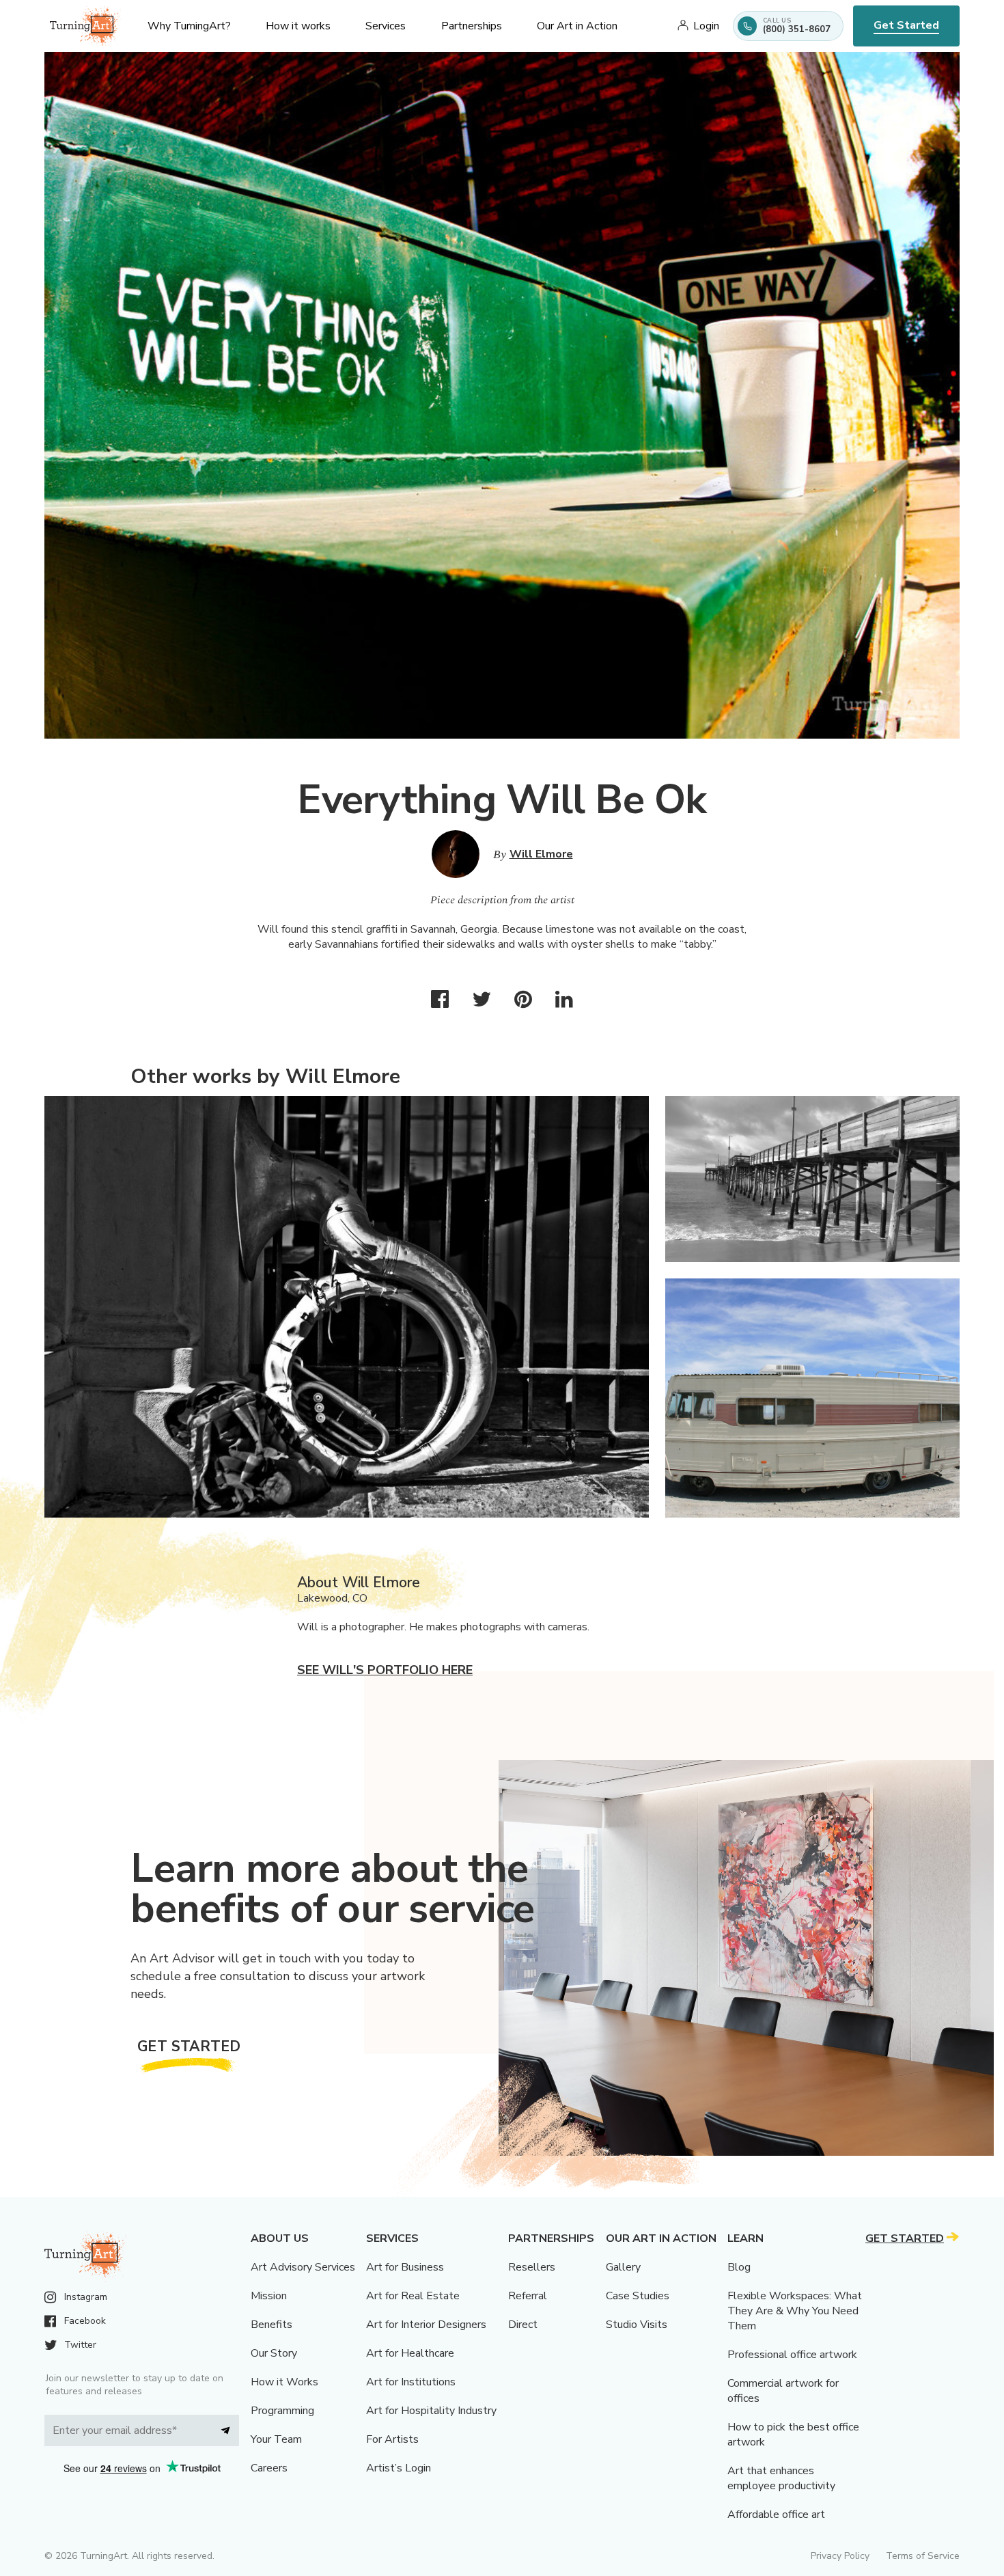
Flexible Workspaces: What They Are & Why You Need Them (795, 2311)
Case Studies (638, 2296)
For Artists (392, 2439)
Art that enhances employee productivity (781, 2478)
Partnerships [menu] (472, 26)
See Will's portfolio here (385, 1670)
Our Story (274, 2353)
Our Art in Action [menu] (577, 26)
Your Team (276, 2439)
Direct (523, 2325)
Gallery (623, 2267)
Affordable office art (776, 2515)
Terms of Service (923, 2556)
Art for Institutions (411, 2382)
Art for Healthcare (410, 2353)
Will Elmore (541, 854)
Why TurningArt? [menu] (189, 26)
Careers (269, 2468)
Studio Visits (637, 2325)
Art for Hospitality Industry (431, 2411)
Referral (528, 2296)
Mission (269, 2296)
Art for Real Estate (413, 2296)
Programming (282, 2411)
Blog (739, 2267)
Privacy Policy (840, 2556)
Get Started (906, 25)
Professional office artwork (792, 2355)
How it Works (284, 2382)
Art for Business (405, 2267)
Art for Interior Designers (426, 2325)
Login (706, 26)
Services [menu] (386, 26)
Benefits (271, 2325)
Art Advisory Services (303, 2267)
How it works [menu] (298, 26)
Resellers (532, 2267)
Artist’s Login (399, 2468)
